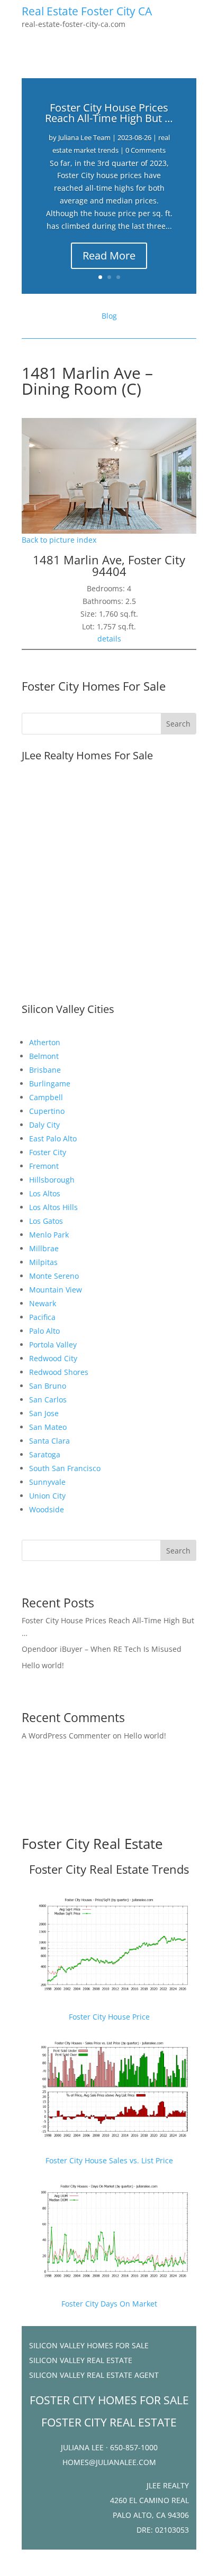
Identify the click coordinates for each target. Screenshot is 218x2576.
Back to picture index (59, 540)
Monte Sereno (54, 1276)
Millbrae (44, 1248)
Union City (47, 1496)
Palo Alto (44, 1331)
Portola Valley (53, 1345)
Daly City (44, 1125)
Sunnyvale (47, 1482)
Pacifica (42, 1317)
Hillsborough (52, 1180)
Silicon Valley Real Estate (81, 2360)
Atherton (45, 1042)
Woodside (47, 1509)
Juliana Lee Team (84, 137)
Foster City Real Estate (92, 1844)
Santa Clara (49, 1441)
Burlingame (50, 1084)
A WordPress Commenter (66, 1736)
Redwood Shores (59, 1372)
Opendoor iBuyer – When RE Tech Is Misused (102, 1649)
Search (178, 1551)
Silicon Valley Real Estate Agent (94, 2375)
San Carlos (48, 1399)
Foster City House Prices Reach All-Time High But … (109, 113)
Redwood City (53, 1358)
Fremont (44, 1166)
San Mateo (48, 1427)
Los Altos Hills (53, 1207)
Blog (109, 316)
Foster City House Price (109, 2017)
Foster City (48, 1152)
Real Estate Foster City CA (87, 11)
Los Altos (45, 1193)
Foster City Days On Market (109, 2304)
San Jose (44, 1413)
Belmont (44, 1056)
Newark (43, 1303)
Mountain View (56, 1290)
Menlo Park (49, 1235)
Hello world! (43, 1665)
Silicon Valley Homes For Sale (89, 2345)
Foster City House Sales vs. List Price (109, 2160)
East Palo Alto (53, 1138)
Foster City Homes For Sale (94, 686)
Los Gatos (46, 1221)
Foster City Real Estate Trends (109, 1869)
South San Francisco (65, 1468)
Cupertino (47, 1111)
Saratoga (45, 1454)
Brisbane (45, 1070)
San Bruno (48, 1386)
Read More (109, 255)
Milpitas (43, 1262)
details (109, 639)
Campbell (46, 1097)
